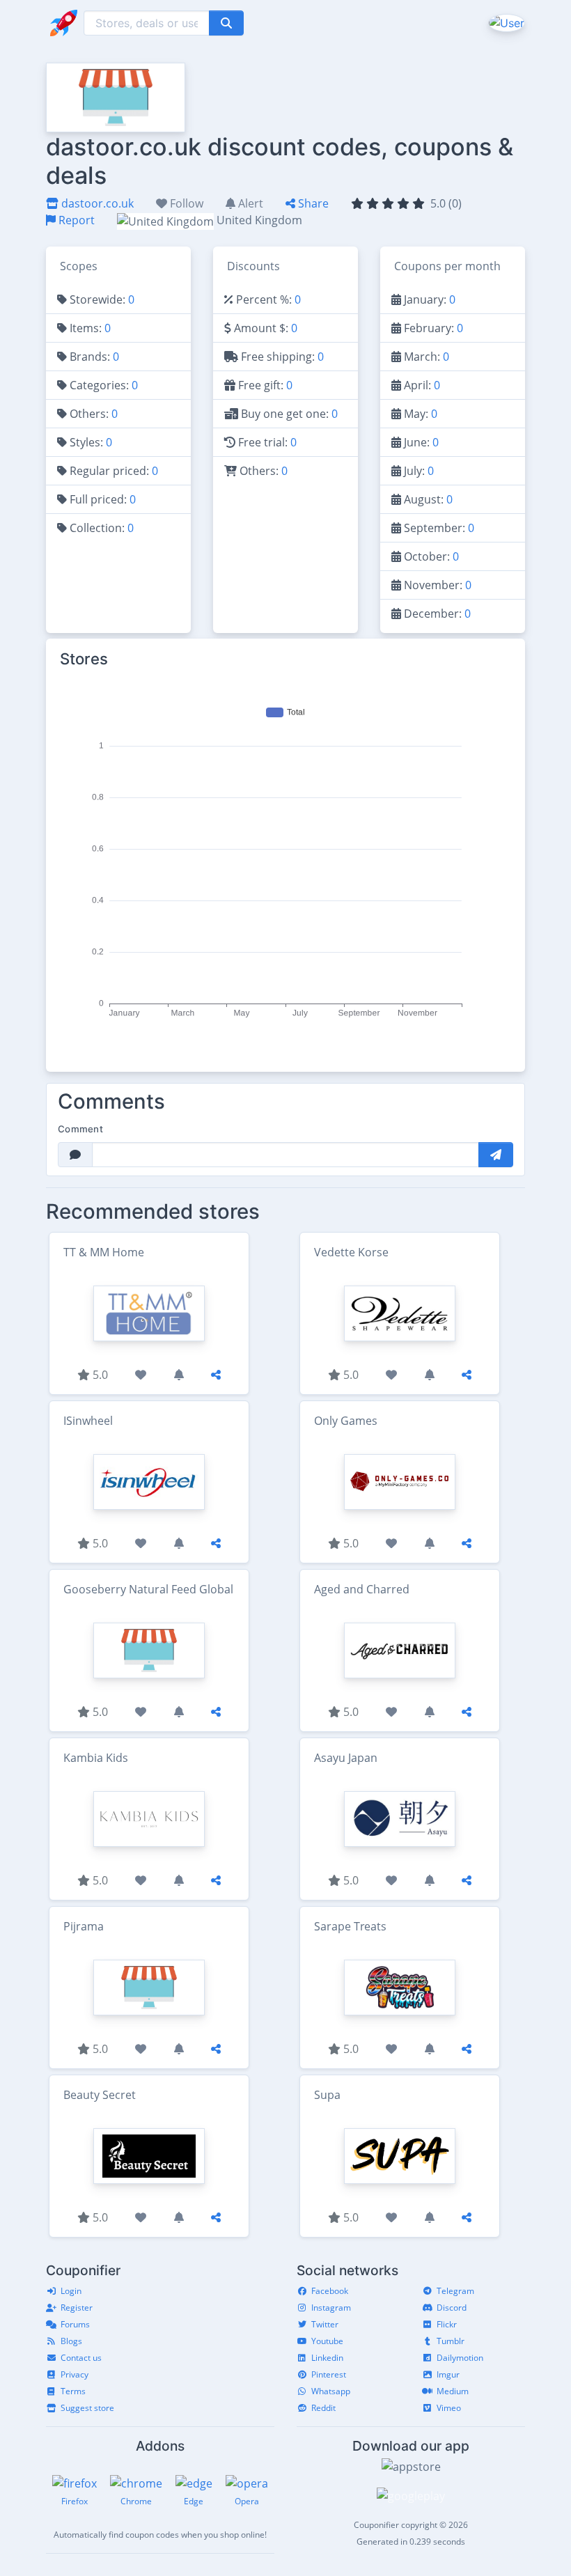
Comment (80, 1129)
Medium (453, 2391)
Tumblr (451, 2341)
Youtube (327, 2341)
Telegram (455, 2291)
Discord (452, 2308)
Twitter (325, 2324)
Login (71, 2291)
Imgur (448, 2374)
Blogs (71, 2341)
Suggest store (87, 2408)
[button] (505, 22)
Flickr (447, 2324)
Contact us (81, 2358)
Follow (185, 203)
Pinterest (329, 2374)
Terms (73, 2391)
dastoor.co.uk (96, 203)
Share (312, 203)
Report (75, 220)
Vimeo (449, 2408)
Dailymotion (460, 2358)
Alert (249, 203)
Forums (75, 2324)
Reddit (323, 2408)
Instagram (331, 2308)
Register (77, 2308)
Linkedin (327, 2358)
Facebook (330, 2291)
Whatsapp (331, 2391)
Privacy (75, 2374)
